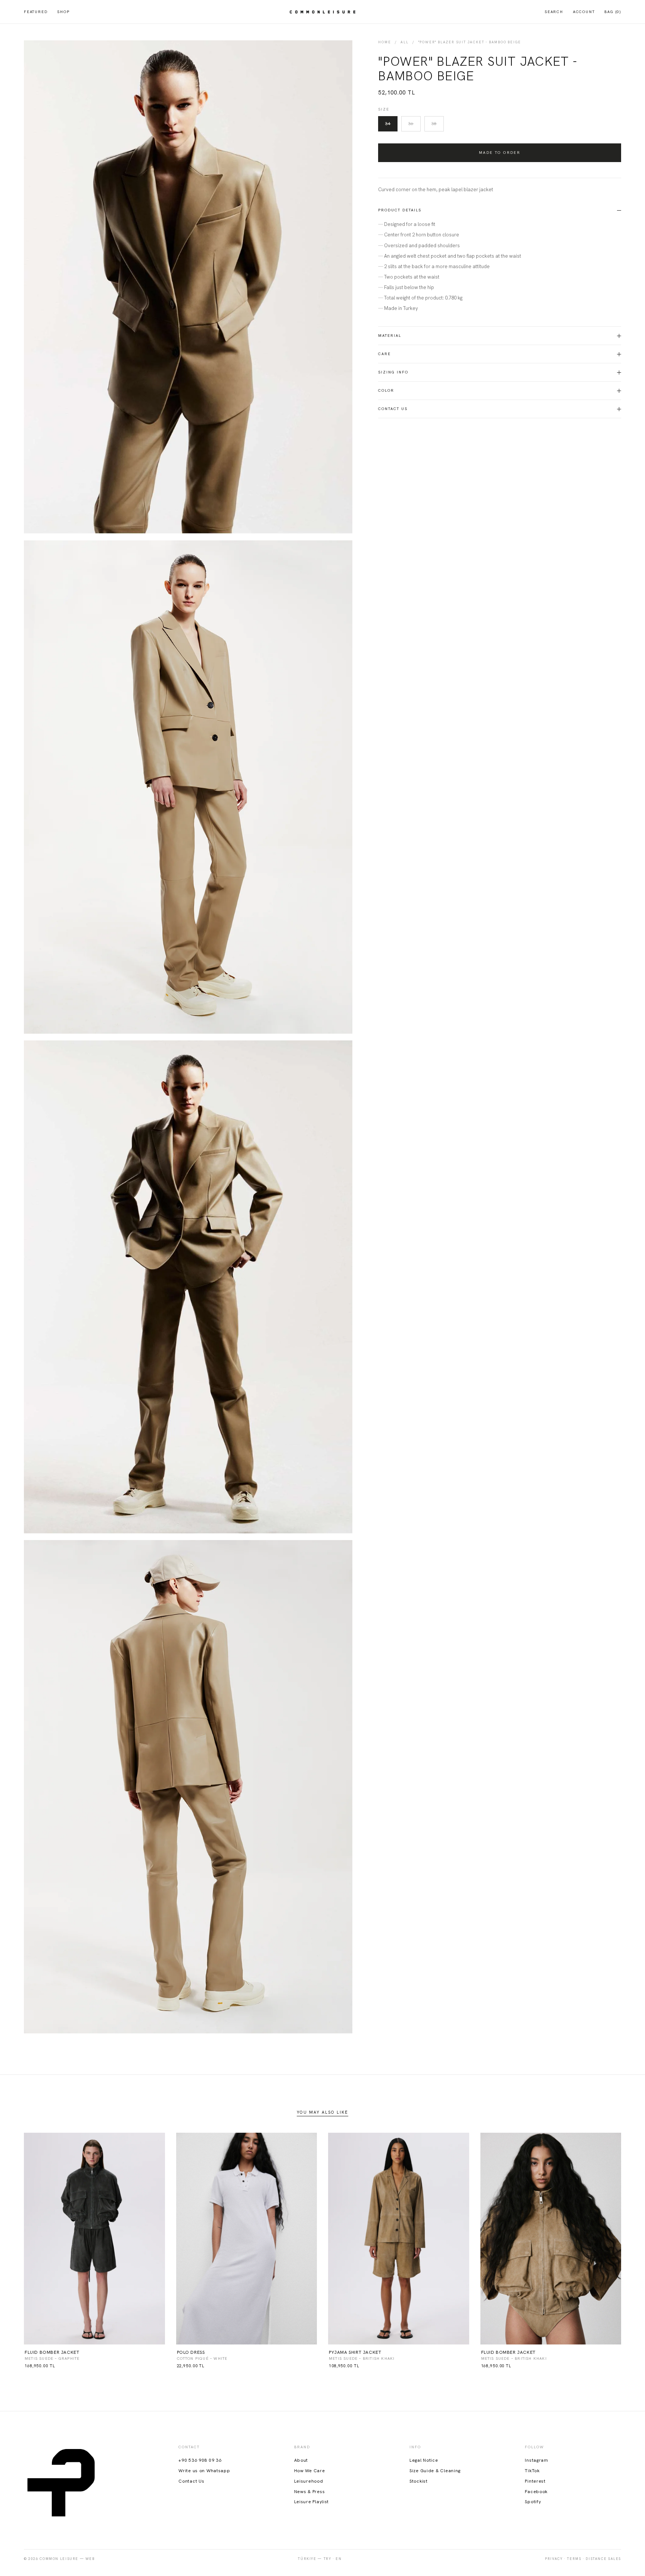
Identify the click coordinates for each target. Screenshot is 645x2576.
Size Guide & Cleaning (435, 2471)
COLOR (386, 390)
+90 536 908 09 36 (200, 2460)
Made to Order (500, 153)
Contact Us (393, 409)
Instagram (536, 2460)
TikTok (532, 2471)
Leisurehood (309, 2481)
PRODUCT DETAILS (400, 210)
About (301, 2460)
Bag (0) (613, 12)
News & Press (310, 2492)
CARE (384, 354)
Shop (63, 12)
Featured (36, 12)
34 (388, 124)
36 (411, 124)
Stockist (419, 2481)
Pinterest (535, 2481)
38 (434, 124)
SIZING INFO (393, 372)
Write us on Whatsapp (204, 2471)
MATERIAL (390, 336)
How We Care (310, 2471)
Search (554, 12)
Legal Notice (424, 2460)
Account (584, 12)
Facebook (536, 2492)
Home (384, 42)
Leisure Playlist (312, 2502)
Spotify (533, 2502)
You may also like (322, 2112)
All (404, 42)
